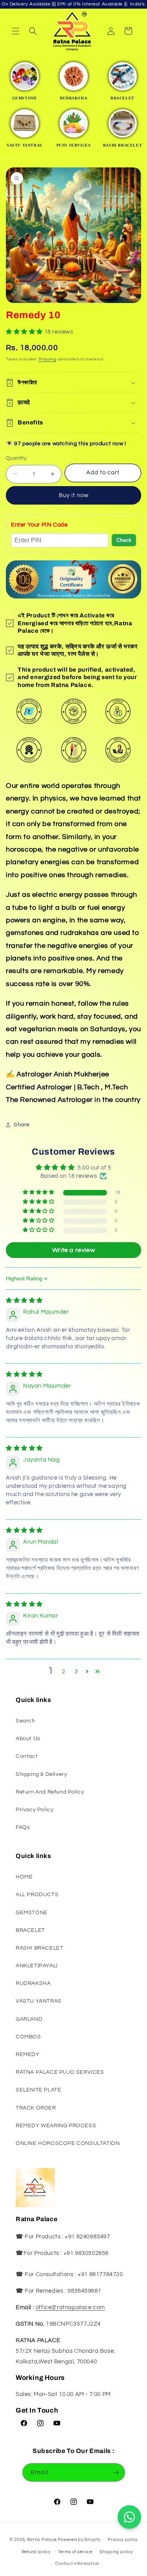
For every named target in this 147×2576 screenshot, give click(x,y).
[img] (24, 1301)
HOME (24, 1877)
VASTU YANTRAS (39, 2001)
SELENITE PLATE (38, 2090)
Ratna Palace (42, 2540)
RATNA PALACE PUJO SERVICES (60, 2072)
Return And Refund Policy (50, 1792)
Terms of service (75, 2552)
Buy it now (74, 495)
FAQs (23, 1827)
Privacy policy (123, 2540)
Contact (27, 1756)
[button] (16, 31)
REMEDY (28, 2055)
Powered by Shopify (79, 2540)
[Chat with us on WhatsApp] (129, 2517)
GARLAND (29, 2019)
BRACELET (30, 1930)
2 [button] (64, 1672)
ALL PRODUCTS (37, 1895)
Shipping (47, 359)
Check (124, 540)
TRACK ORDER (36, 2108)
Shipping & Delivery (41, 1774)
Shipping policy (116, 2552)
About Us (28, 1739)
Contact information (77, 2564)
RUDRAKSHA (33, 1983)
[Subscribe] (116, 2472)
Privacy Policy (34, 1810)
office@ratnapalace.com (70, 2307)
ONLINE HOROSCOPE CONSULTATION (68, 2143)
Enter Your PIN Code (39, 525)
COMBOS (28, 2037)
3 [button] (76, 1672)
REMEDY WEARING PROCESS (56, 2126)
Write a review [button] (73, 1250)
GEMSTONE (32, 1913)
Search (25, 1721)
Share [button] (22, 1125)
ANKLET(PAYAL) (37, 1966)
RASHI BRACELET (39, 1948)
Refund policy (36, 2552)
